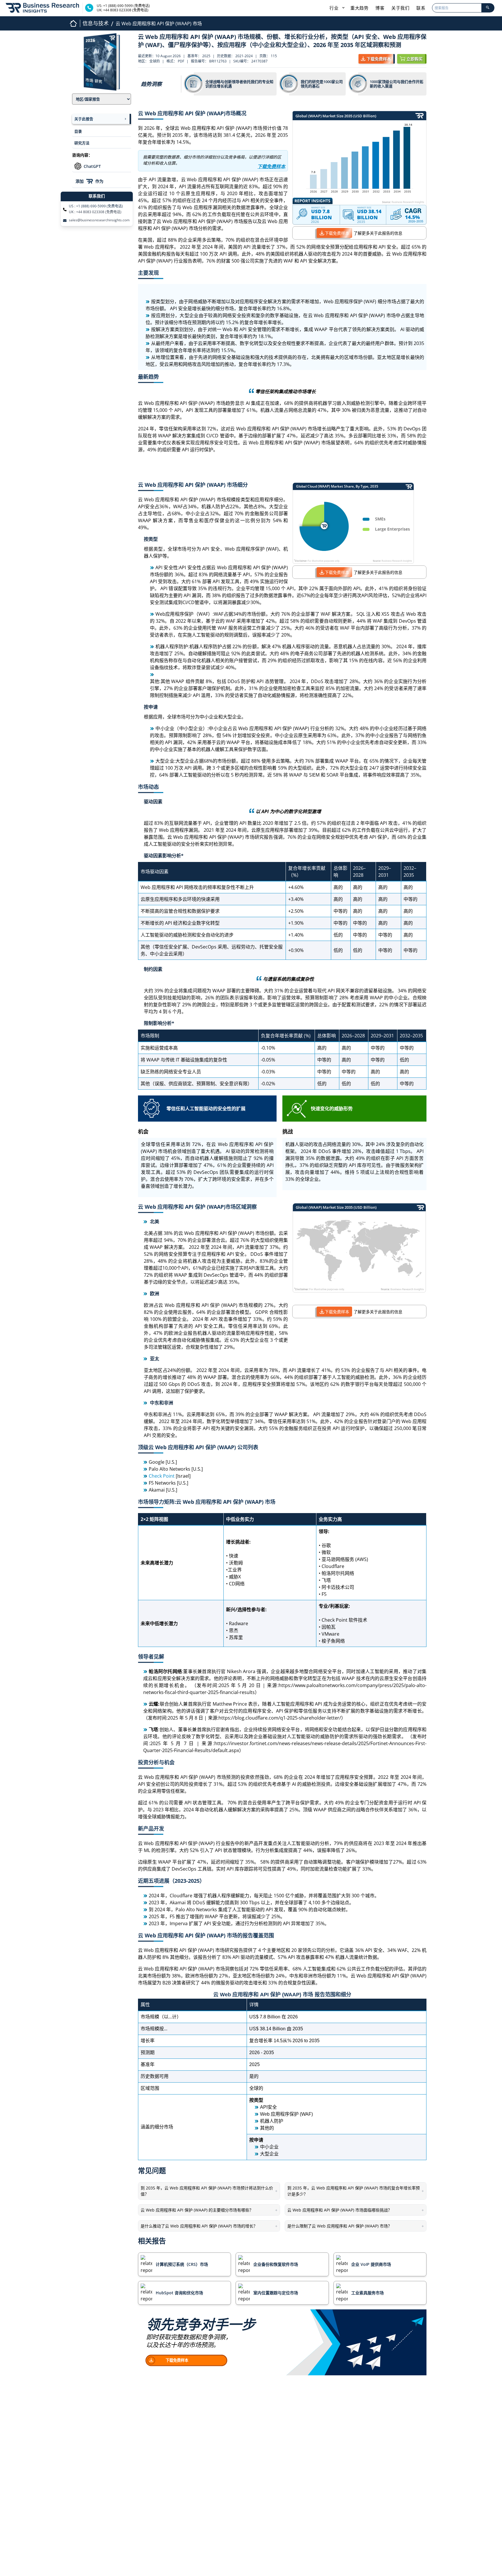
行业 (335, 8)
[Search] (488, 8)
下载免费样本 (337, 233)
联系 (421, 8)
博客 (380, 8)
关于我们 (400, 8)
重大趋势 (359, 8)
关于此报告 (84, 119)
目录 (78, 131)
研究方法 (82, 143)
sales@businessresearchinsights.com (99, 220)
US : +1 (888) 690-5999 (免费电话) (96, 206)
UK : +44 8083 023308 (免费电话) (95, 212)
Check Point (162, 1476)
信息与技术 (96, 23)
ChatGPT (92, 166)
